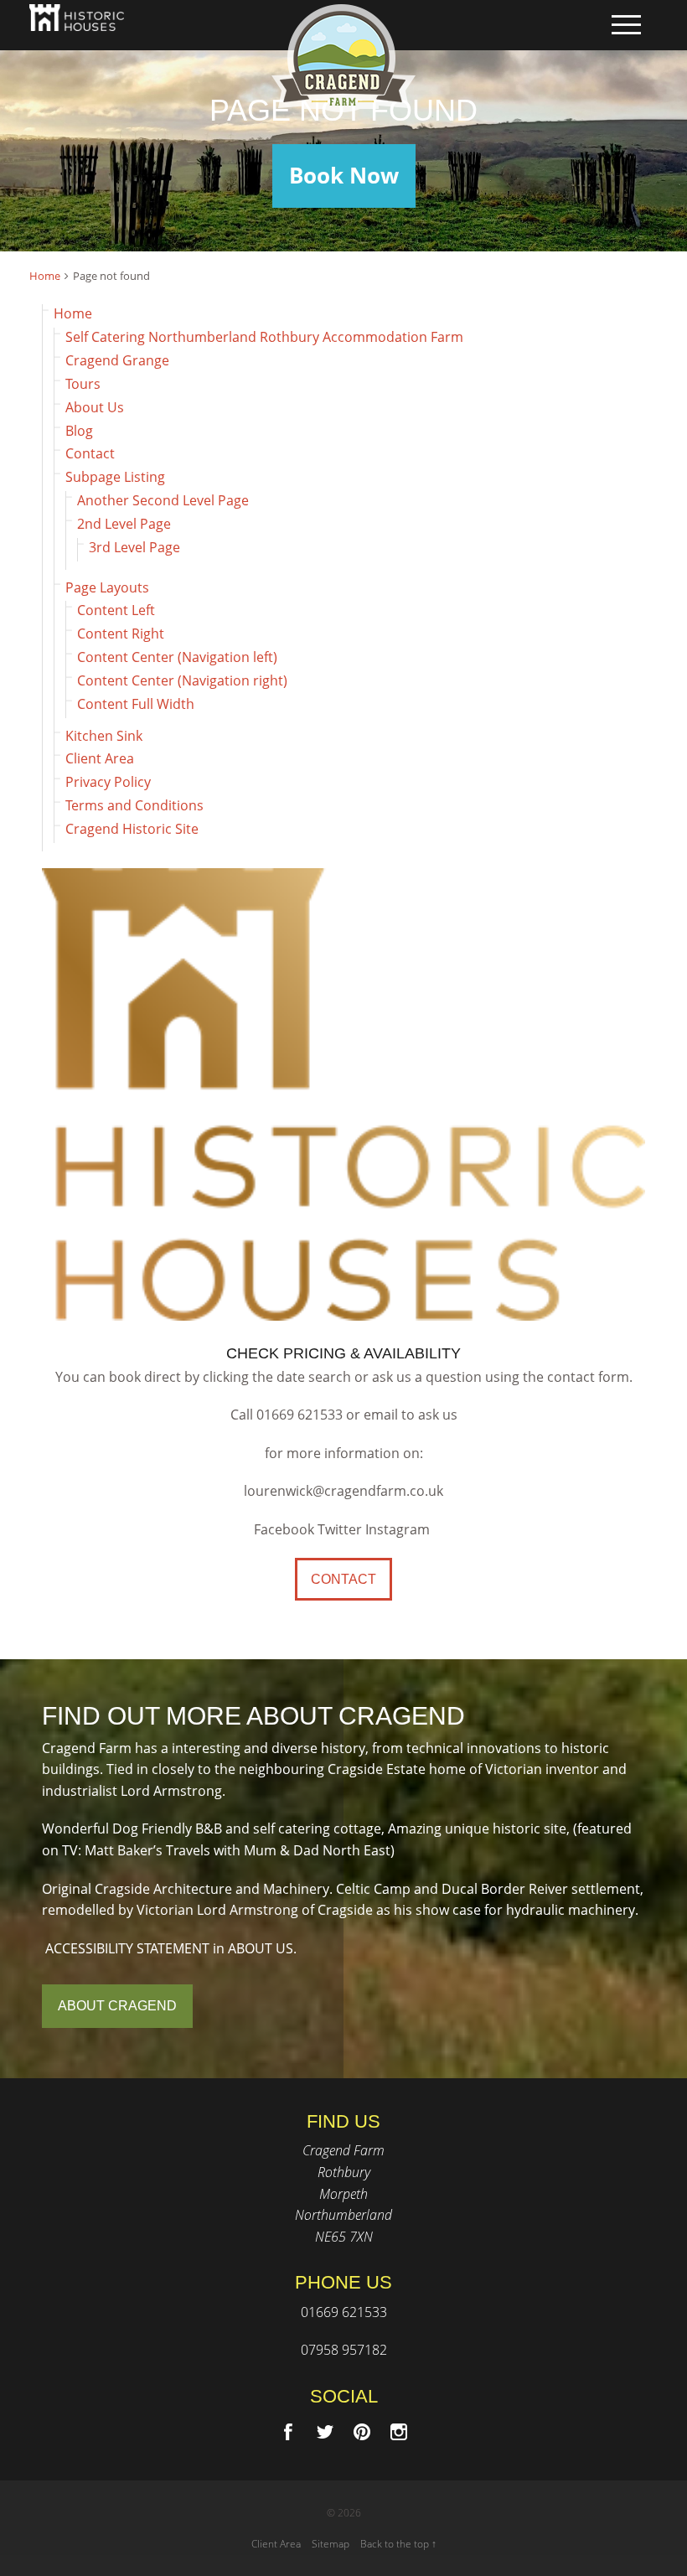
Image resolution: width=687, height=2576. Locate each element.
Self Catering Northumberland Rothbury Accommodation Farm (264, 337)
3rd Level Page (134, 547)
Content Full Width (136, 704)
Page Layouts (107, 587)
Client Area (100, 758)
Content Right (121, 634)
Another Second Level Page (163, 500)
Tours (83, 384)
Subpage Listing (115, 477)
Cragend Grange (117, 360)
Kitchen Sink (104, 736)
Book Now (344, 176)
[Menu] (626, 25)
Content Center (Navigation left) (177, 657)
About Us (95, 407)
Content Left (116, 610)
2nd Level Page (124, 524)
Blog (79, 431)
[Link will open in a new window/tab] (288, 2432)
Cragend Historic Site (132, 829)
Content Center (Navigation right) (182, 680)
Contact (90, 453)
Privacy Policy (108, 782)
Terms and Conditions (134, 805)
